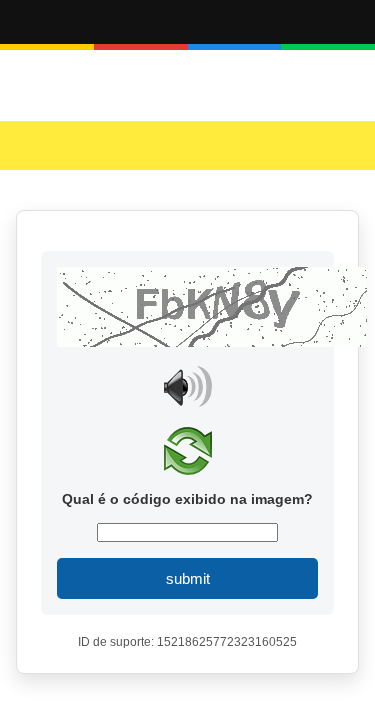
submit (188, 578)
